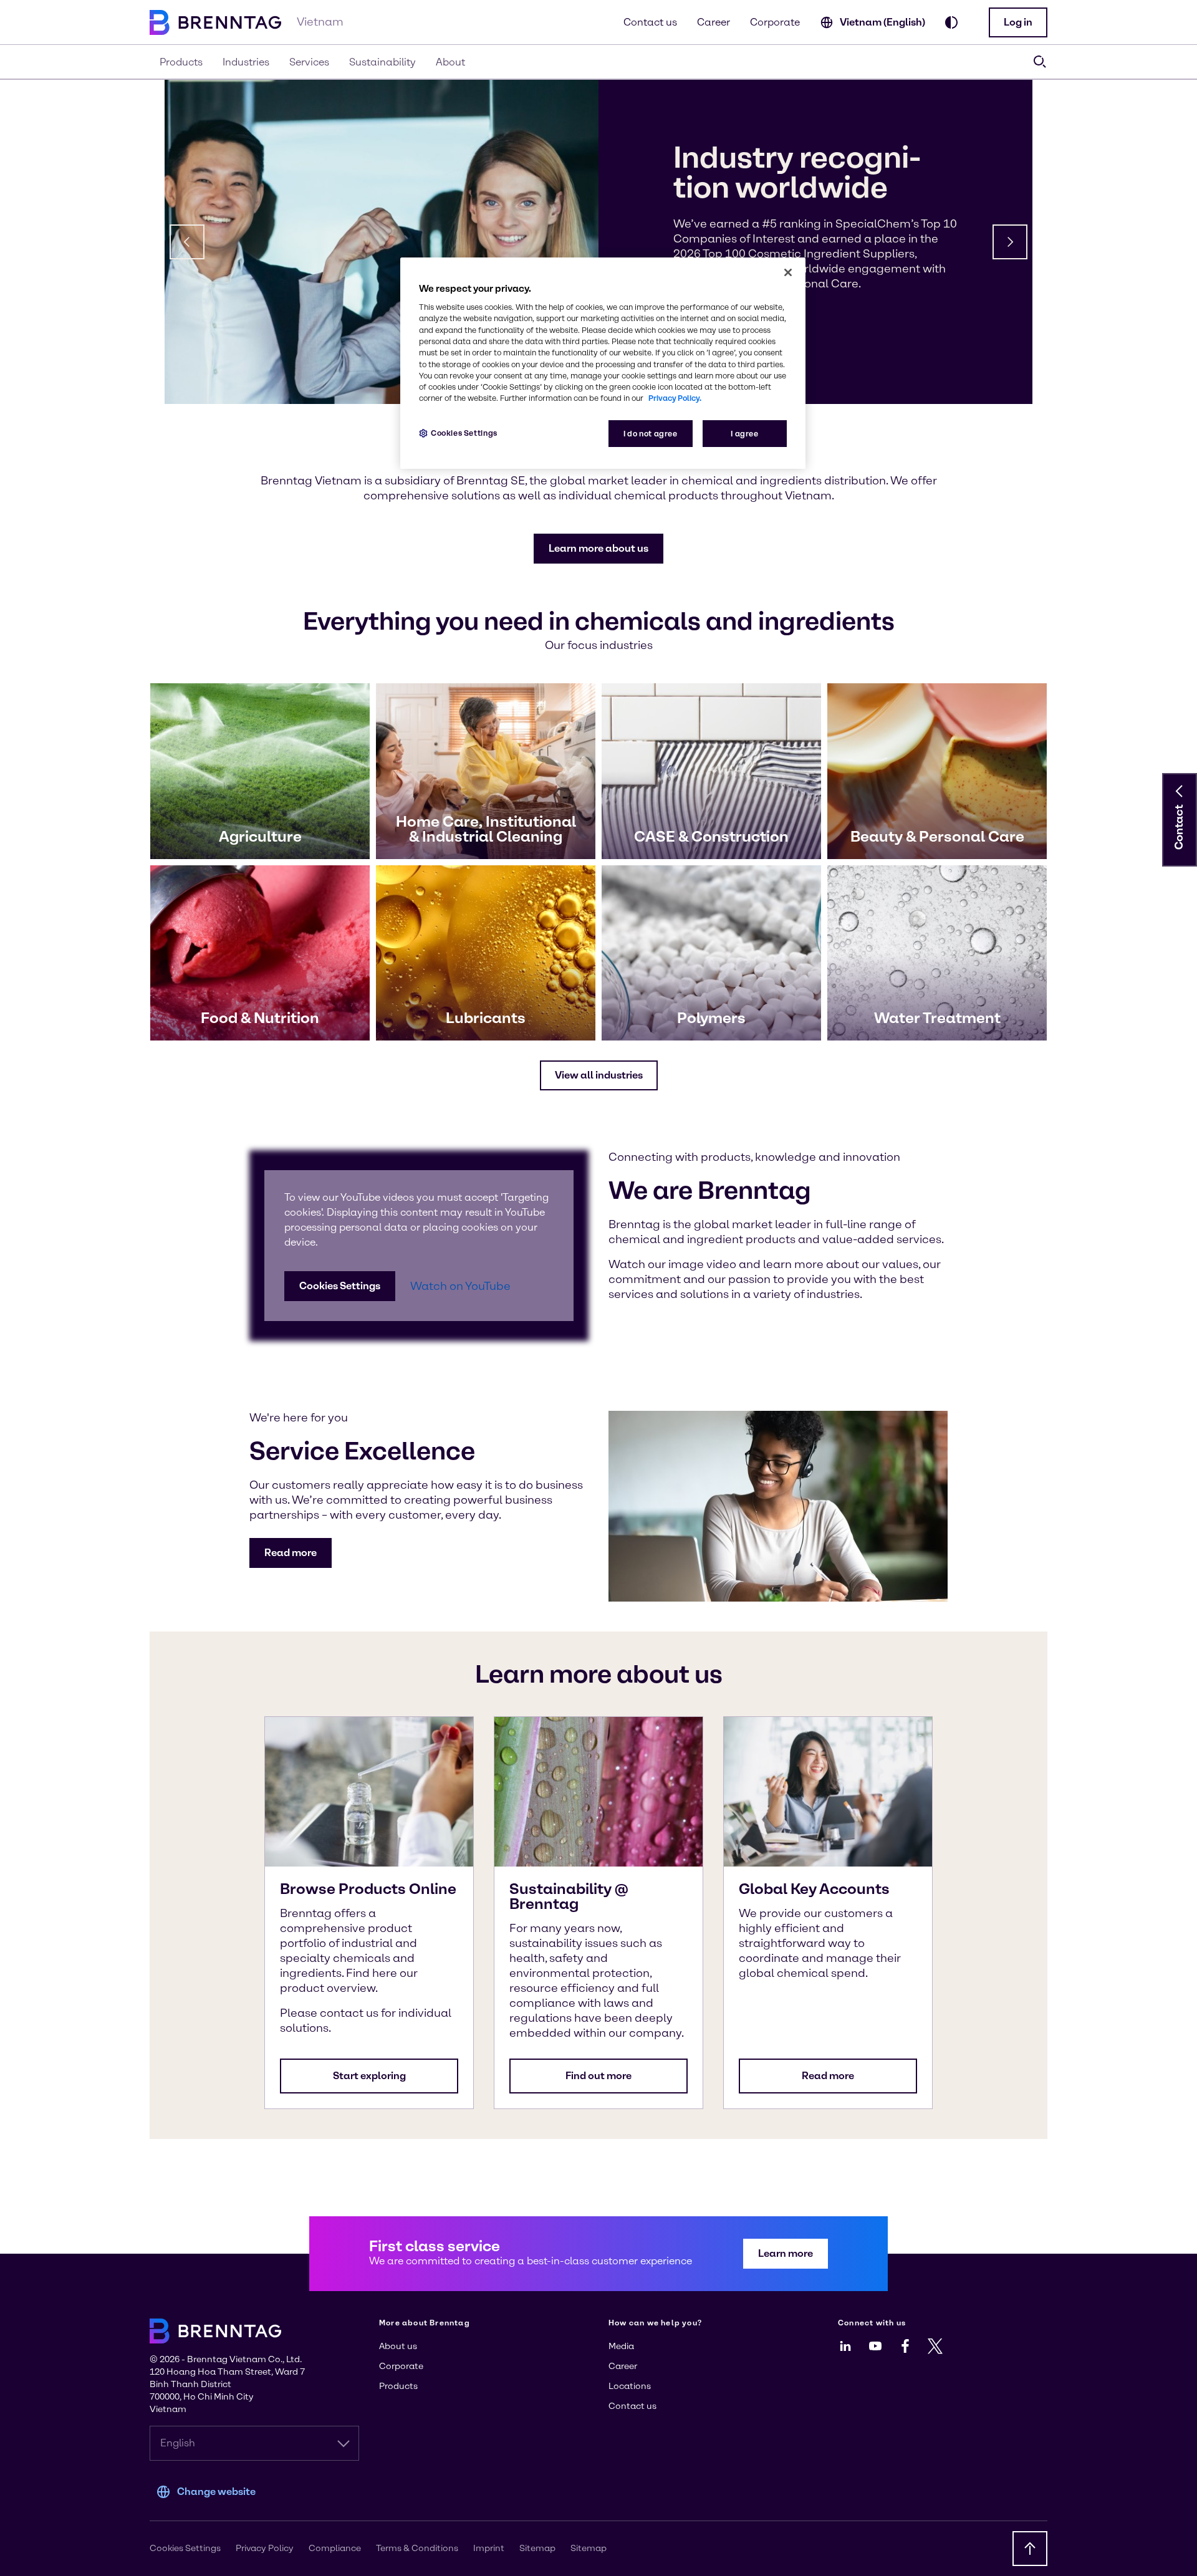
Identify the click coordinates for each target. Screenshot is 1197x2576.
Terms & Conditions (417, 2548)
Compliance (335, 2548)
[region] (603, 363)
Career (714, 22)
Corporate (775, 22)
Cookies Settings (340, 1286)
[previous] (187, 242)
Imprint (489, 2548)
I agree (744, 434)
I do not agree (651, 434)
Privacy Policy (265, 2548)
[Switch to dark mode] (951, 22)
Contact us (650, 22)
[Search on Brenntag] (1040, 62)
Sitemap (537, 2548)
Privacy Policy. (675, 398)
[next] (1010, 242)
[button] (1018, 22)
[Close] (788, 272)
